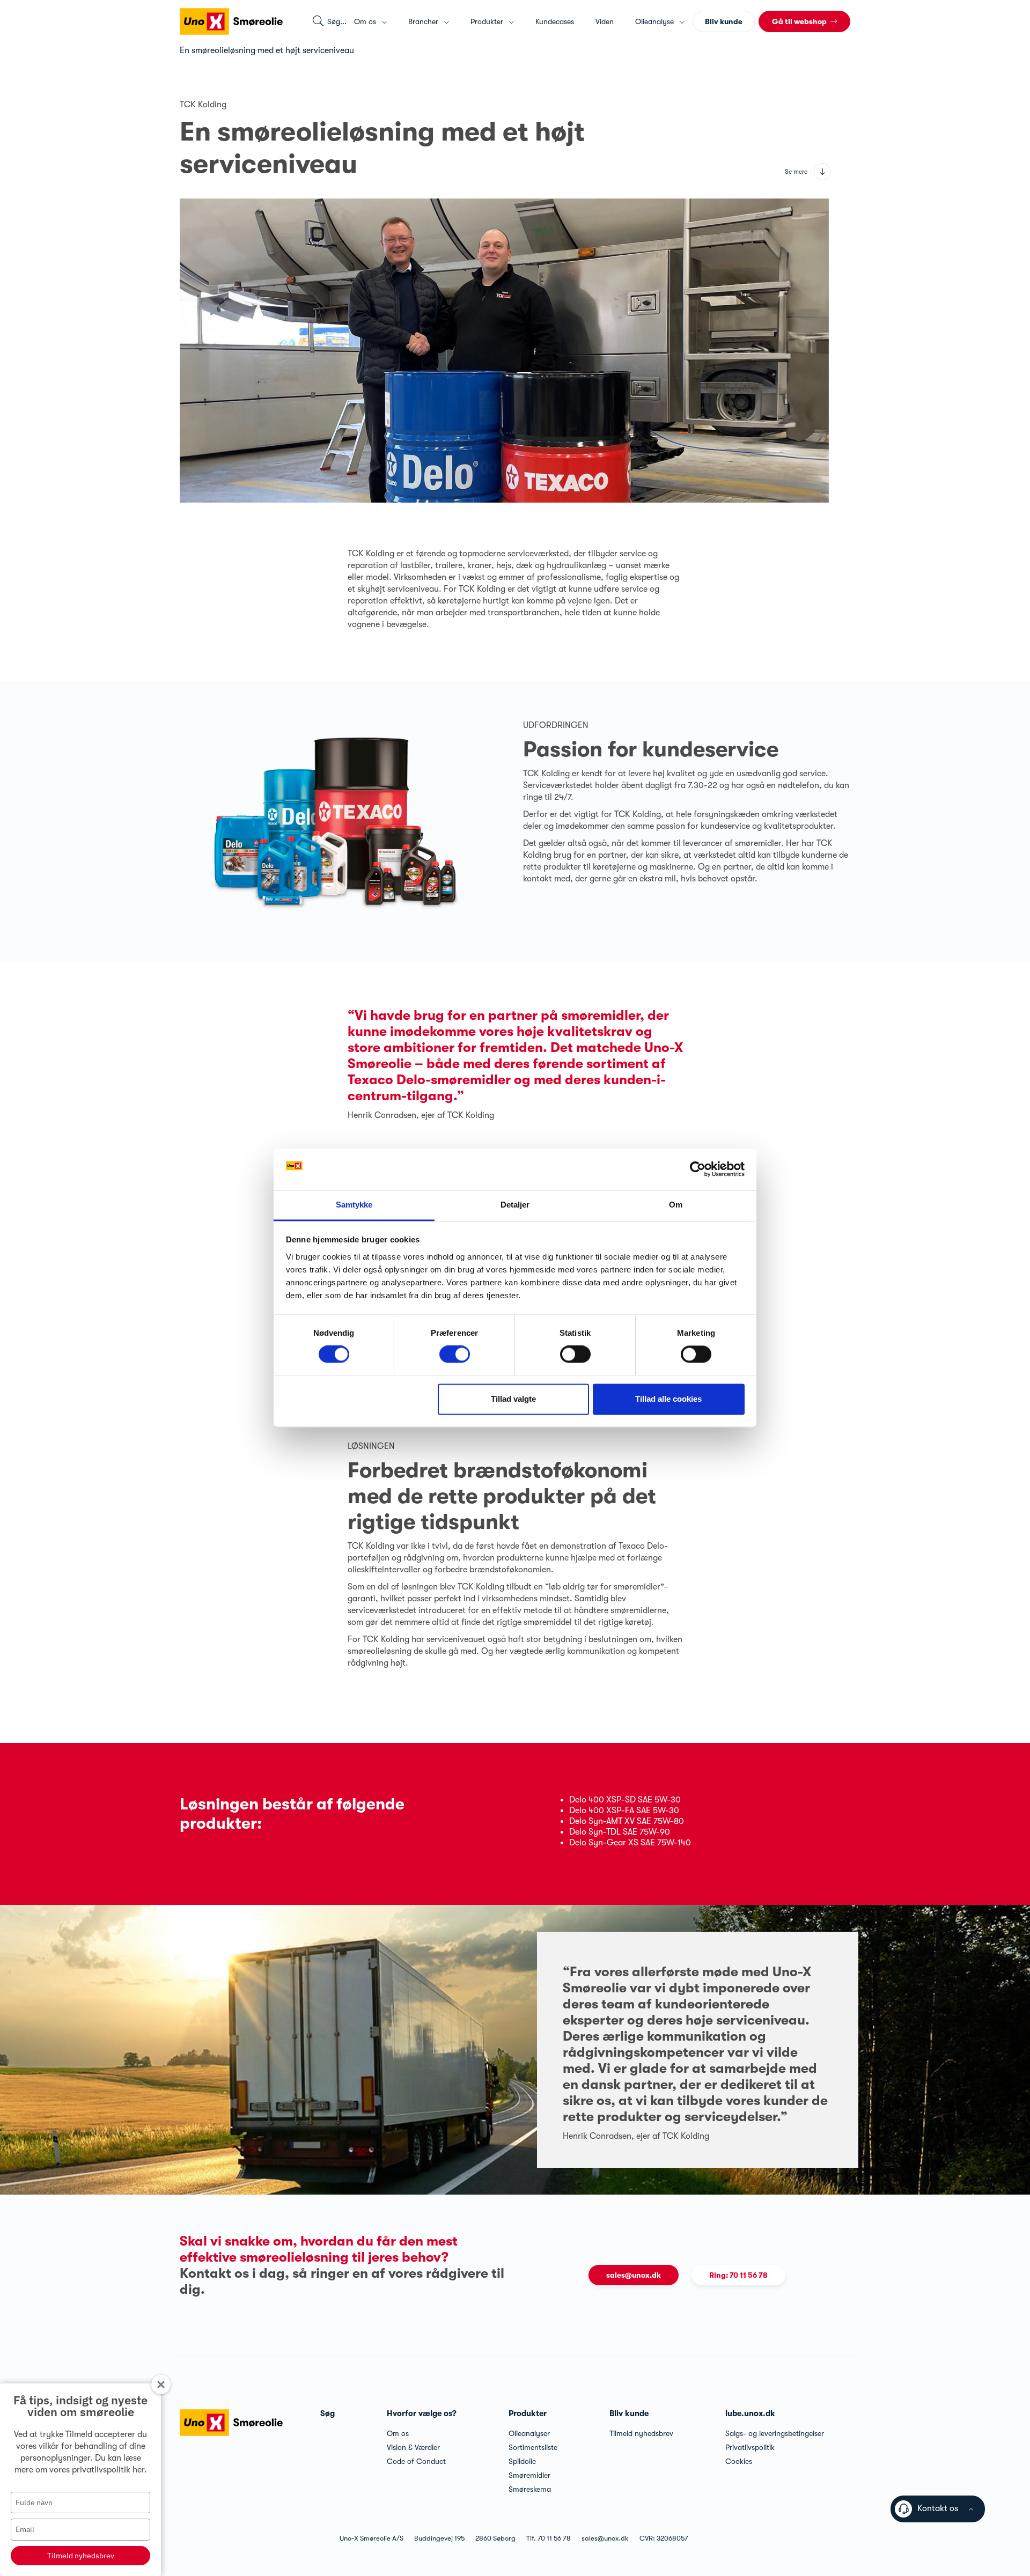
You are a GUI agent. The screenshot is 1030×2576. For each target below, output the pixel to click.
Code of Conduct (416, 2461)
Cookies (739, 2461)
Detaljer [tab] (515, 1205)
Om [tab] (676, 1205)
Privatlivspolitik (750, 2447)
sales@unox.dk (634, 2275)
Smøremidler (529, 2475)
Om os (398, 2433)
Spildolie (522, 2461)
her (138, 2470)
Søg (328, 2413)
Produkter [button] (488, 21)
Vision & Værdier (413, 2447)
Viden (605, 21)
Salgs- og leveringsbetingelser (775, 2433)
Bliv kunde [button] (724, 21)
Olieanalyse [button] (656, 21)
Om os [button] (366, 21)
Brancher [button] (424, 21)
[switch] (455, 1355)
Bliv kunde (629, 2413)
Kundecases (555, 21)
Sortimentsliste (533, 2447)
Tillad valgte (513, 1399)
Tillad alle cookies (668, 1399)
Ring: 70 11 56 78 (738, 2275)
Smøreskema (530, 2489)
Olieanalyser (529, 2433)
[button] (804, 21)
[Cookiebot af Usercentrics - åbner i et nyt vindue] (698, 1169)
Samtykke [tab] (354, 1205)
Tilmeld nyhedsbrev (81, 2556)
